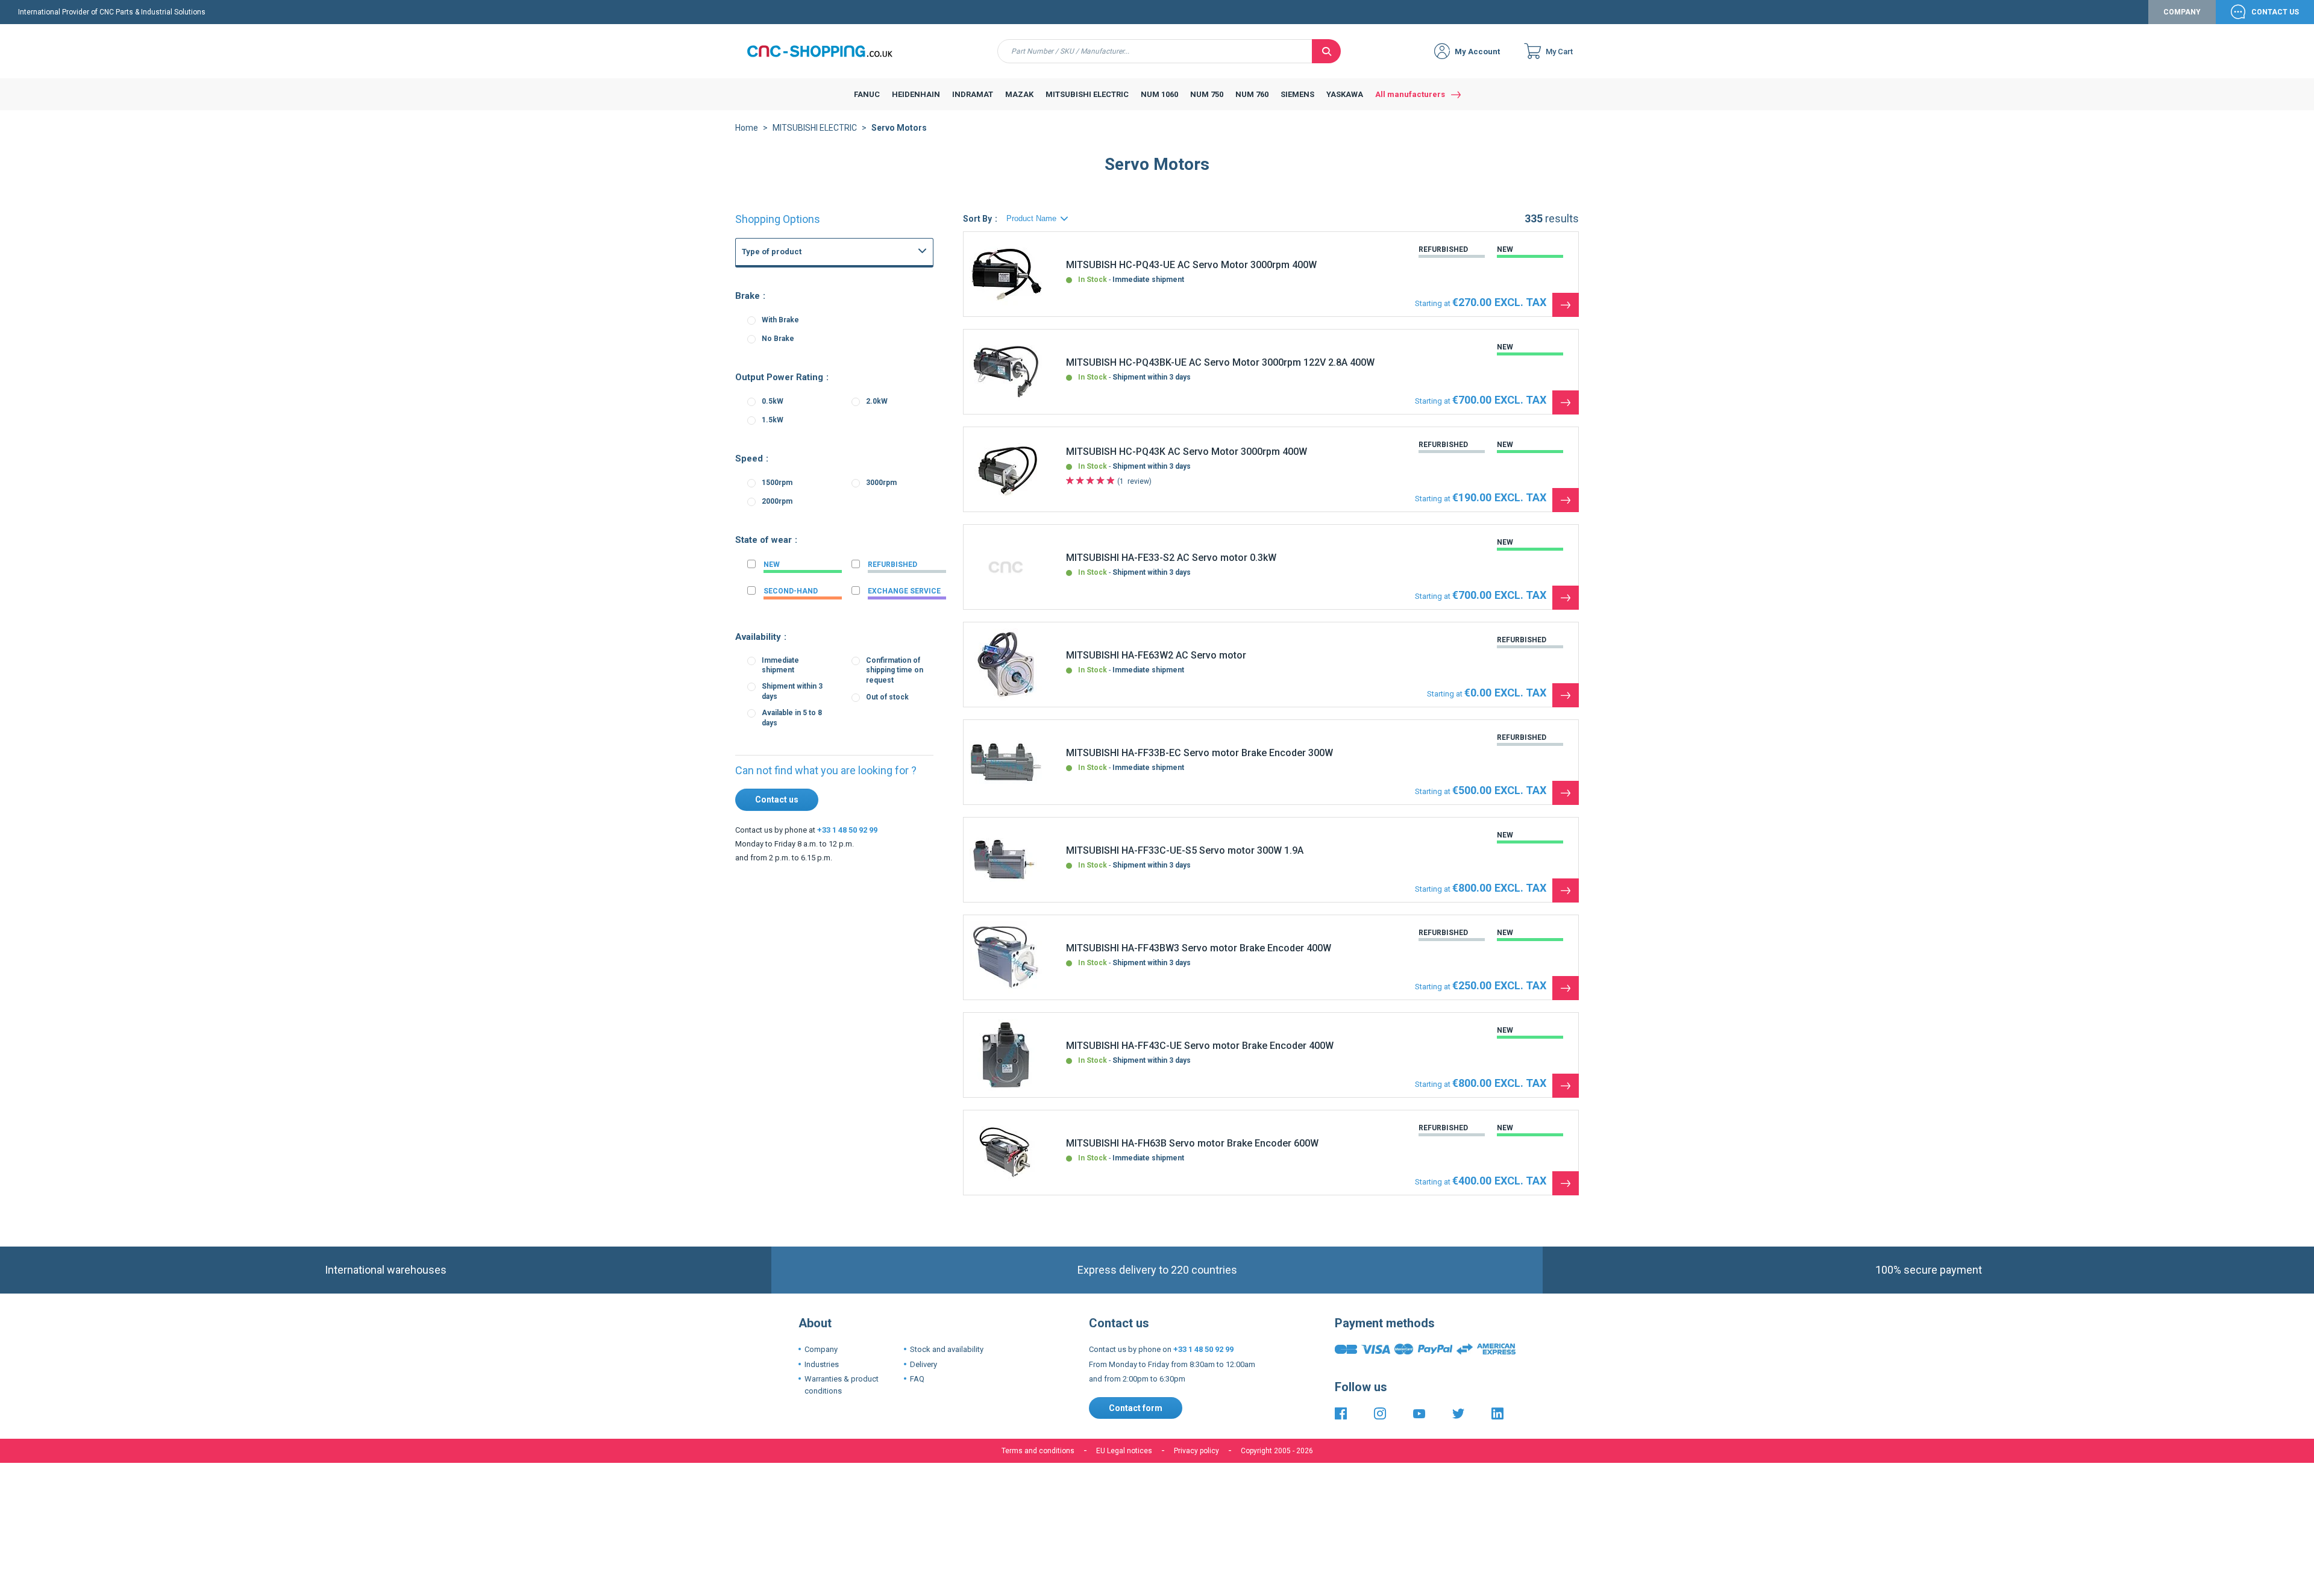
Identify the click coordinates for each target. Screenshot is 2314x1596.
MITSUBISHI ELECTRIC (815, 128)
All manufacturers (1410, 94)
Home (747, 128)
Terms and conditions (1038, 1451)
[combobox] (1155, 51)
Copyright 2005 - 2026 (1277, 1451)
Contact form (1136, 1408)
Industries (822, 1364)
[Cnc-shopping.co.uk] (829, 51)
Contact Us (2275, 12)
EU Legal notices (1124, 1451)
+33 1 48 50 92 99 (847, 830)
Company (2182, 12)
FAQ (917, 1379)
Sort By (977, 219)
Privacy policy (1196, 1451)
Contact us (777, 800)
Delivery (923, 1364)
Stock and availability (947, 1349)
